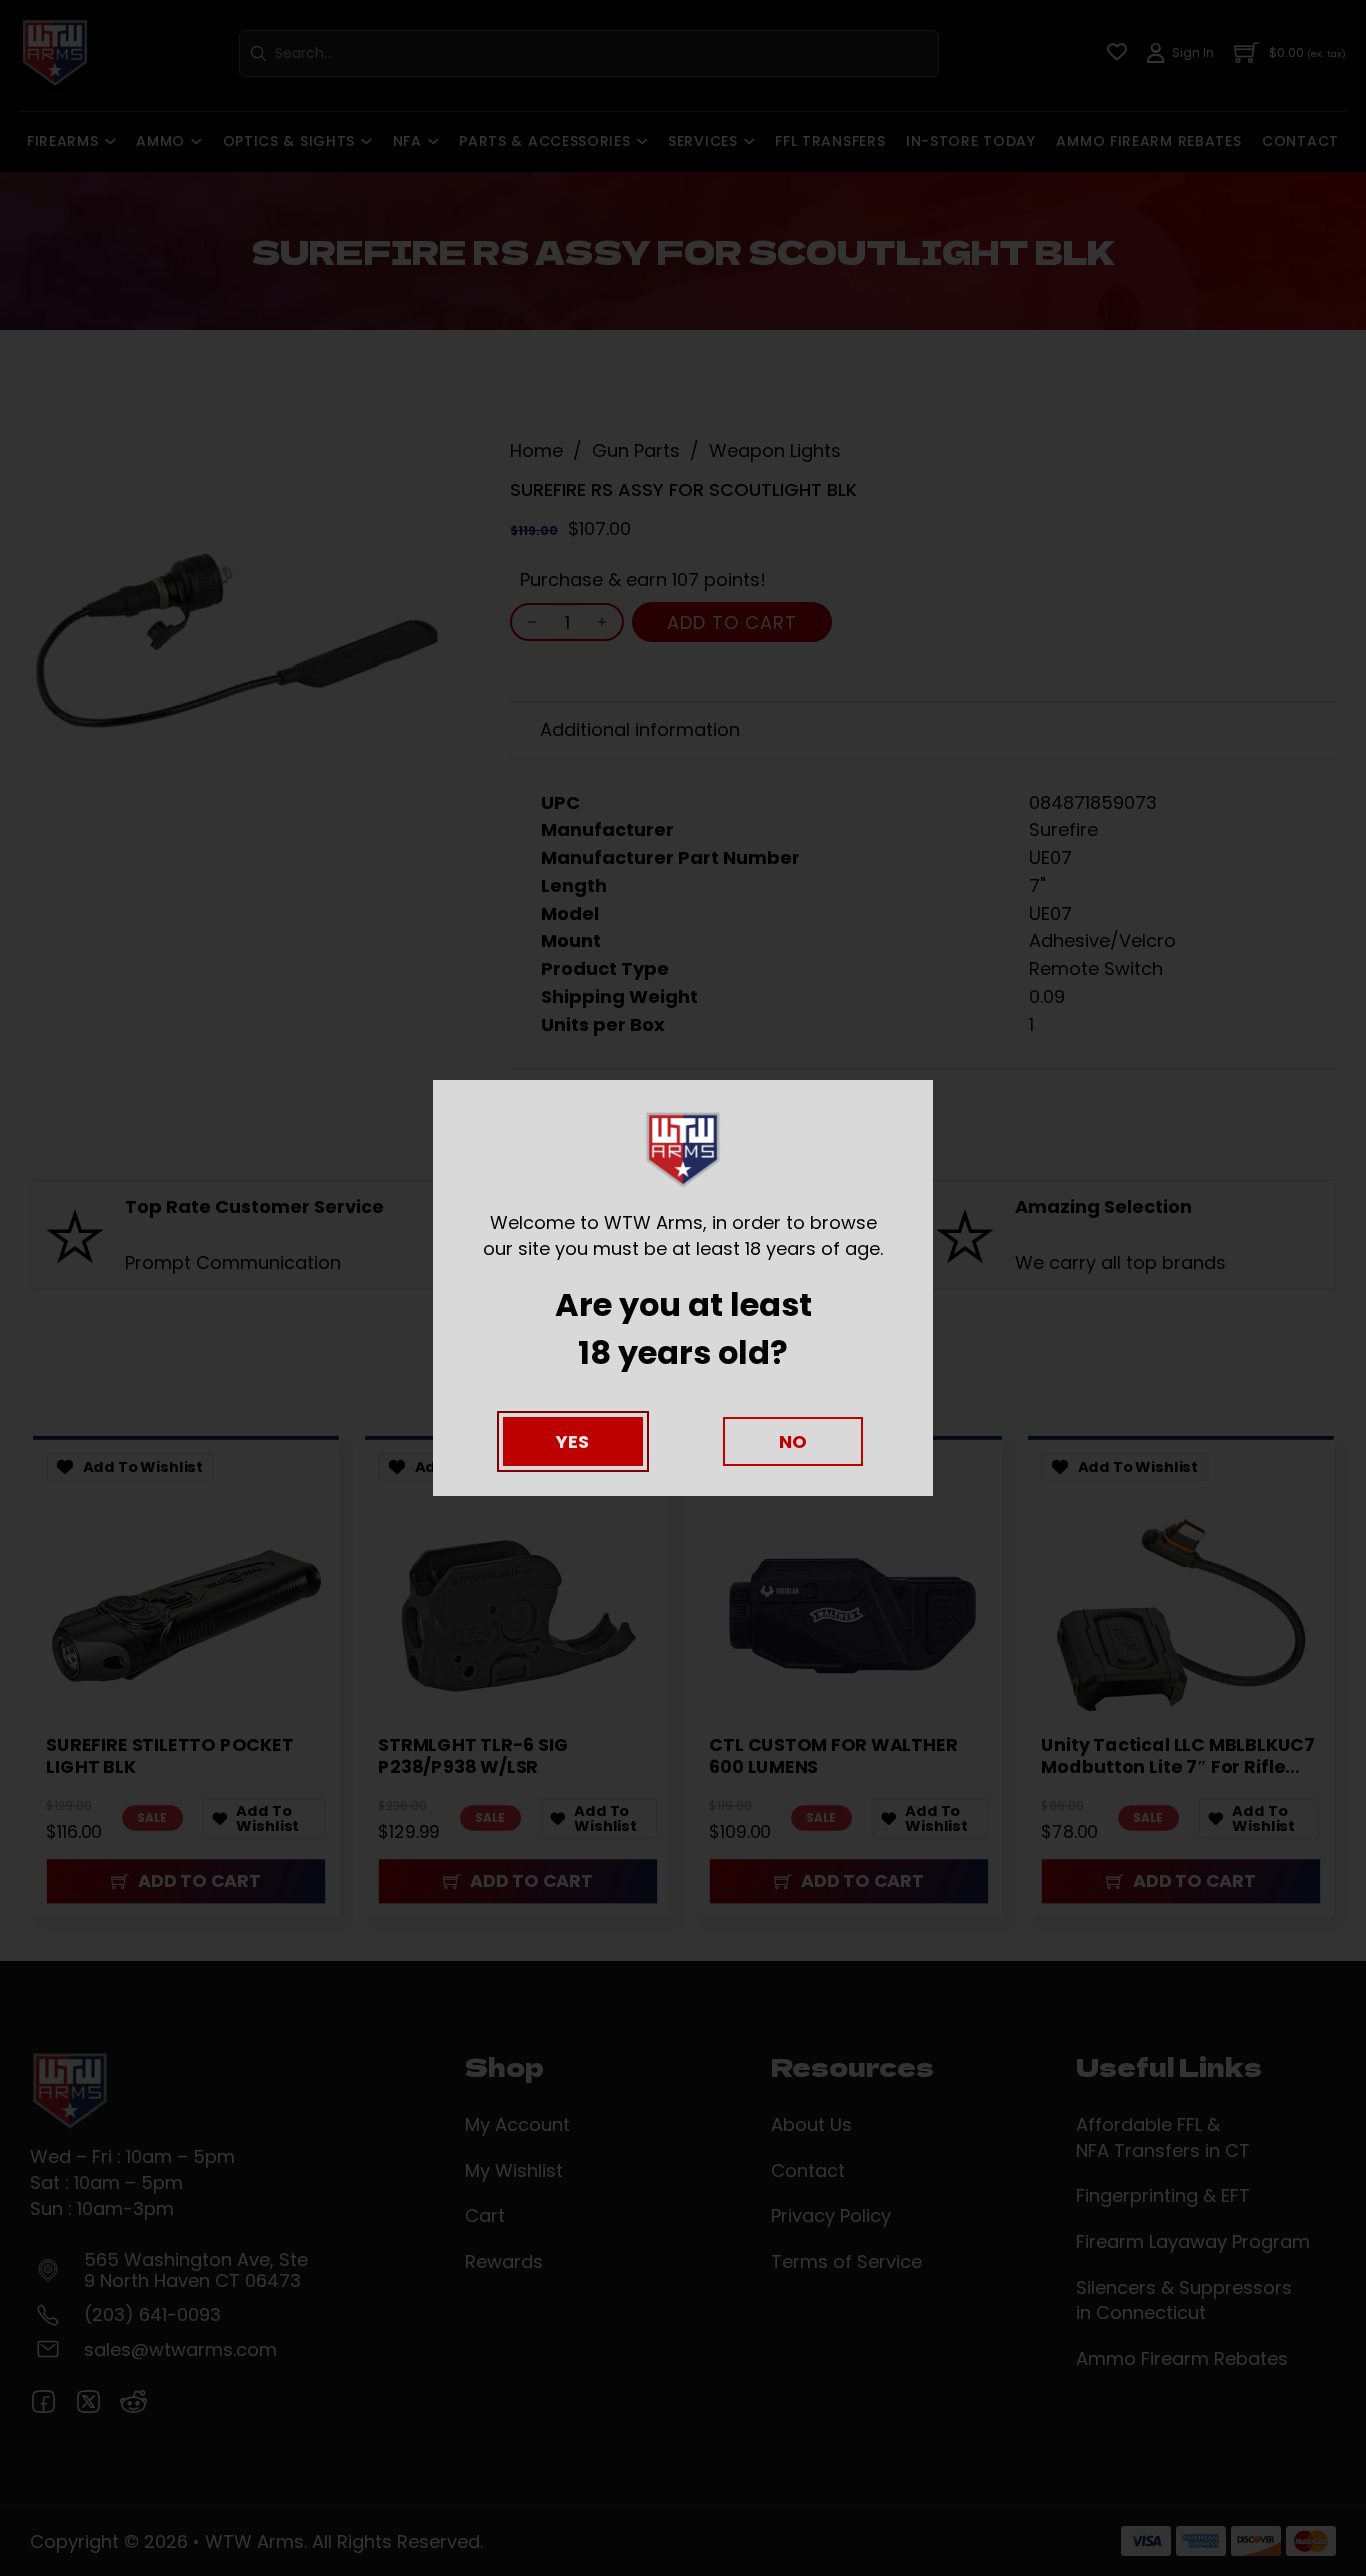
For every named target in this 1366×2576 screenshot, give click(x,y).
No (793, 1441)
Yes (572, 1441)
